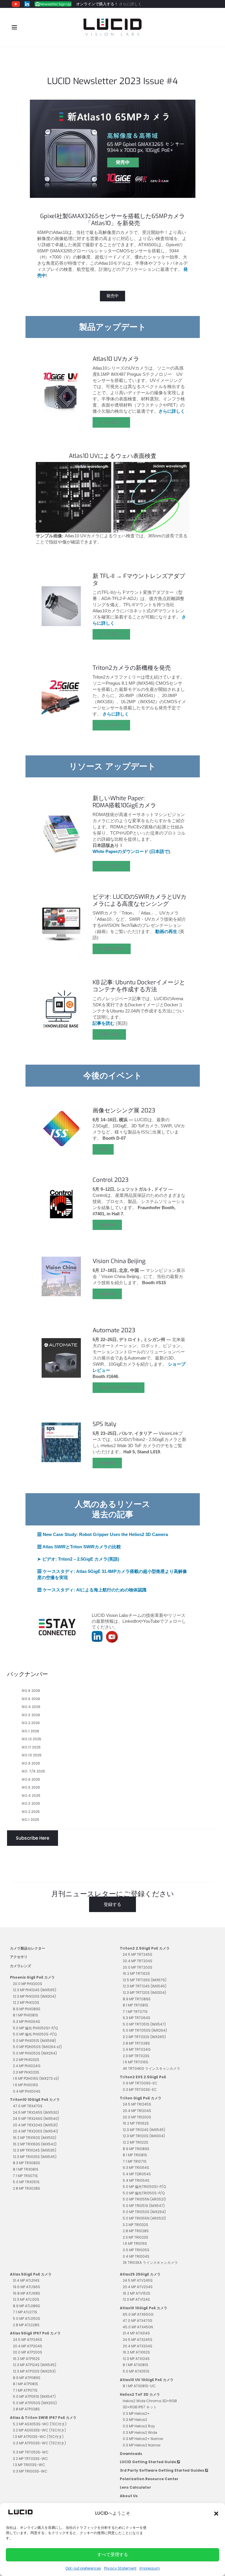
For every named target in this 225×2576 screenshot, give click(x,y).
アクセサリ (19, 1957)
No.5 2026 (31, 1699)
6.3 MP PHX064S (27, 2022)
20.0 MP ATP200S (28, 2352)
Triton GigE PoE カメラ (141, 2098)
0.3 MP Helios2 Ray (139, 2426)
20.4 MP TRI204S (137, 2111)
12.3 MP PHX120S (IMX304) (34, 1996)
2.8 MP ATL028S (26, 2325)
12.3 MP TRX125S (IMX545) (35, 2157)
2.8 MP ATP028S (26, 2409)
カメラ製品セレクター (28, 1948)
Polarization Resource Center (149, 2479)
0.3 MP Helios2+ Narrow (143, 2439)
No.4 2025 (31, 1796)
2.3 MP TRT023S (136, 2056)
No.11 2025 (31, 1747)
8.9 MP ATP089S (27, 2378)
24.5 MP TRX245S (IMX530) (36, 2112)
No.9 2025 (31, 1763)
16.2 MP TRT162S (136, 1973)
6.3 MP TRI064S (136, 2168)
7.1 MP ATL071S (25, 2312)
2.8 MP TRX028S (27, 2188)
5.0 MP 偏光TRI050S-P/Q (144, 2193)
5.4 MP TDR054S (137, 2174)
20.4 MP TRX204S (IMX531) (35, 2125)
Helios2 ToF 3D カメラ (140, 2394)
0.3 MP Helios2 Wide (140, 2433)
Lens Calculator (135, 2487)
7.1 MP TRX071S (25, 2176)
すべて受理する (113, 2554)
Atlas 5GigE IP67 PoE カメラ (35, 2333)
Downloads (131, 2454)
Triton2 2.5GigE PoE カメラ (145, 1948)
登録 (103, 1149)
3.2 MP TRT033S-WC (30, 2459)
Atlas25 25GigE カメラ (140, 2274)
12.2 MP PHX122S (26, 2002)
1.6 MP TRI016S (135, 2243)
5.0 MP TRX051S (26, 2182)
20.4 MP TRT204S (138, 1961)
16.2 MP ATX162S (136, 2352)
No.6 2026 (31, 1691)
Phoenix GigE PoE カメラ (32, 1977)
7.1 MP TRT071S (135, 2012)
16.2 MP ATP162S (26, 2359)
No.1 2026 (30, 1731)
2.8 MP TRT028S (136, 2043)
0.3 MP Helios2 (135, 2420)
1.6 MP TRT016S (135, 2062)
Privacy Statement (120, 2568)
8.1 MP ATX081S (135, 2365)
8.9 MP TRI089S (136, 2149)
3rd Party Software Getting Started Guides (162, 2470)
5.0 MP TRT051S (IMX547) (144, 2024)
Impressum (150, 2568)
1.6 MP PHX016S (25, 2085)
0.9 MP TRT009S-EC (140, 2083)
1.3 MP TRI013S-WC (29, 2465)
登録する (112, 1904)
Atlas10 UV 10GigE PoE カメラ (147, 2380)
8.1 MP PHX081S (25, 2015)
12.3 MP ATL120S (26, 2299)
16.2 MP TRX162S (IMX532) (35, 2138)
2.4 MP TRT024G (137, 2049)
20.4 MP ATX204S (138, 2346)
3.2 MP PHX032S (26, 2060)
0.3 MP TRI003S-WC (30, 2471)
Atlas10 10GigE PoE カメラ (144, 2308)
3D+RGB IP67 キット (140, 2407)
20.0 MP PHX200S (28, 1984)
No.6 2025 (31, 1779)
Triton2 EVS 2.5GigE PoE (143, 2077)
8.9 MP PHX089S (27, 2009)
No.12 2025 (31, 1739)
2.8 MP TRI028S (136, 2231)
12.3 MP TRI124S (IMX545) (144, 2130)
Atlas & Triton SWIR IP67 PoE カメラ (43, 2418)
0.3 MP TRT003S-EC (140, 2090)
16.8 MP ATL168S (27, 2293)
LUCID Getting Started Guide (148, 2462)
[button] (216, 2513)
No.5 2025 (31, 1787)
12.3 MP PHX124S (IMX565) (35, 1990)
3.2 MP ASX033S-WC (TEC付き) (39, 2430)
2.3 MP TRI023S (135, 2237)
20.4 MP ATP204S (28, 2346)
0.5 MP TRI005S (136, 2250)
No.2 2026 (31, 1723)
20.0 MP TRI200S (137, 2117)
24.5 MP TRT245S (138, 1954)
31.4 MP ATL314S (26, 2280)
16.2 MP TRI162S (136, 2123)
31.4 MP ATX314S (136, 2333)
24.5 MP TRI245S (137, 2104)
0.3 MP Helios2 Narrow (142, 2445)
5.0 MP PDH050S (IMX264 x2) (37, 2047)
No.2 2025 (31, 1812)
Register (107, 1225)
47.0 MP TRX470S (28, 2106)
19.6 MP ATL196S (27, 2287)
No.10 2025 (32, 1755)
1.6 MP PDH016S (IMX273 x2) (36, 2078)
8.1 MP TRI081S (135, 2155)
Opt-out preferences (83, 2568)
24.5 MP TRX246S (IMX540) (36, 2119)
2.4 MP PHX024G (27, 2066)
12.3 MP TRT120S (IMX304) (144, 1993)
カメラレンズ (21, 1966)
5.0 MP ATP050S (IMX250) (35, 2403)
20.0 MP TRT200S (138, 1967)
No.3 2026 (31, 1715)
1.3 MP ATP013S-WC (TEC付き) (38, 2437)
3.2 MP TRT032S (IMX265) (144, 2037)
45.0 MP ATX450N (138, 2327)
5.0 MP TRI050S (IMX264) (144, 2212)
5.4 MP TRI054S (136, 2180)
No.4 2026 (31, 1707)
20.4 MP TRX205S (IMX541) (35, 2131)
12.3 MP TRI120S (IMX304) (144, 2136)
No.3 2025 (31, 1803)
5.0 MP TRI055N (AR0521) (144, 2199)
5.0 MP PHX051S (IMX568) (34, 2041)
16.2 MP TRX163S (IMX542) (35, 2144)
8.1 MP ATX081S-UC (139, 2386)
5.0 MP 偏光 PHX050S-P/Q (35, 2034)
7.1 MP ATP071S (25, 2390)
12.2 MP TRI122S (135, 2142)
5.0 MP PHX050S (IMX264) (35, 2053)
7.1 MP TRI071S (135, 2161)
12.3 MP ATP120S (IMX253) (34, 2371)
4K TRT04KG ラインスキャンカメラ (151, 2068)
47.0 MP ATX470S (138, 2321)
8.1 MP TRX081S (26, 2169)
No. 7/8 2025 (33, 1771)
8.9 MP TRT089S (137, 1999)
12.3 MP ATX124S (136, 2359)
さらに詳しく (130, 4)
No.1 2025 (30, 1820)
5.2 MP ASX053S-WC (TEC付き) (40, 2424)
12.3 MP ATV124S (136, 2299)
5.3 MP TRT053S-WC (31, 2452)
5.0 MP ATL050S (27, 2318)
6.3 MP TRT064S (137, 2018)
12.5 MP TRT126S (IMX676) (145, 1980)
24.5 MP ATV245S (138, 2280)
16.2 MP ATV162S (137, 2293)
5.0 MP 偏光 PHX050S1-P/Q (35, 2028)
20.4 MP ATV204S (138, 2287)
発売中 (112, 296)
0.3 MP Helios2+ (136, 2413)
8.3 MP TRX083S (27, 2163)
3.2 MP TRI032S (135, 2225)
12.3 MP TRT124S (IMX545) (145, 1986)
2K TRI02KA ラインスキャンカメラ (150, 2263)
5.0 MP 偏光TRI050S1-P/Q (144, 2187)
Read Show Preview (119, 1387)
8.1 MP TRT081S (135, 2005)
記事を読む (109, 1034)
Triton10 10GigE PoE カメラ (35, 2100)
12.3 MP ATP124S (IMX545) (35, 2365)
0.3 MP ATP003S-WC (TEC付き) (39, 2443)
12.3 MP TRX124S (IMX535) (35, 2150)
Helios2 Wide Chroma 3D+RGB (150, 2401)
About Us (129, 2496)
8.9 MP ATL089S (27, 2306)
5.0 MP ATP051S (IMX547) (34, 2396)
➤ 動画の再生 (112, 949)
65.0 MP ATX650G (138, 2314)
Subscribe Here (33, 1838)
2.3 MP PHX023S (26, 2072)
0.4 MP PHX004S (27, 2091)
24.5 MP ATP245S (28, 2340)
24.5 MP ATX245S (138, 2340)
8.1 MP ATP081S (25, 2384)
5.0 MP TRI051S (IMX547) (144, 2206)
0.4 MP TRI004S (136, 2256)
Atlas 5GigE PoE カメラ (31, 2274)
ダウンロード (111, 866)
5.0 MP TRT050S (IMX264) (145, 2030)
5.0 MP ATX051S (136, 2371)
